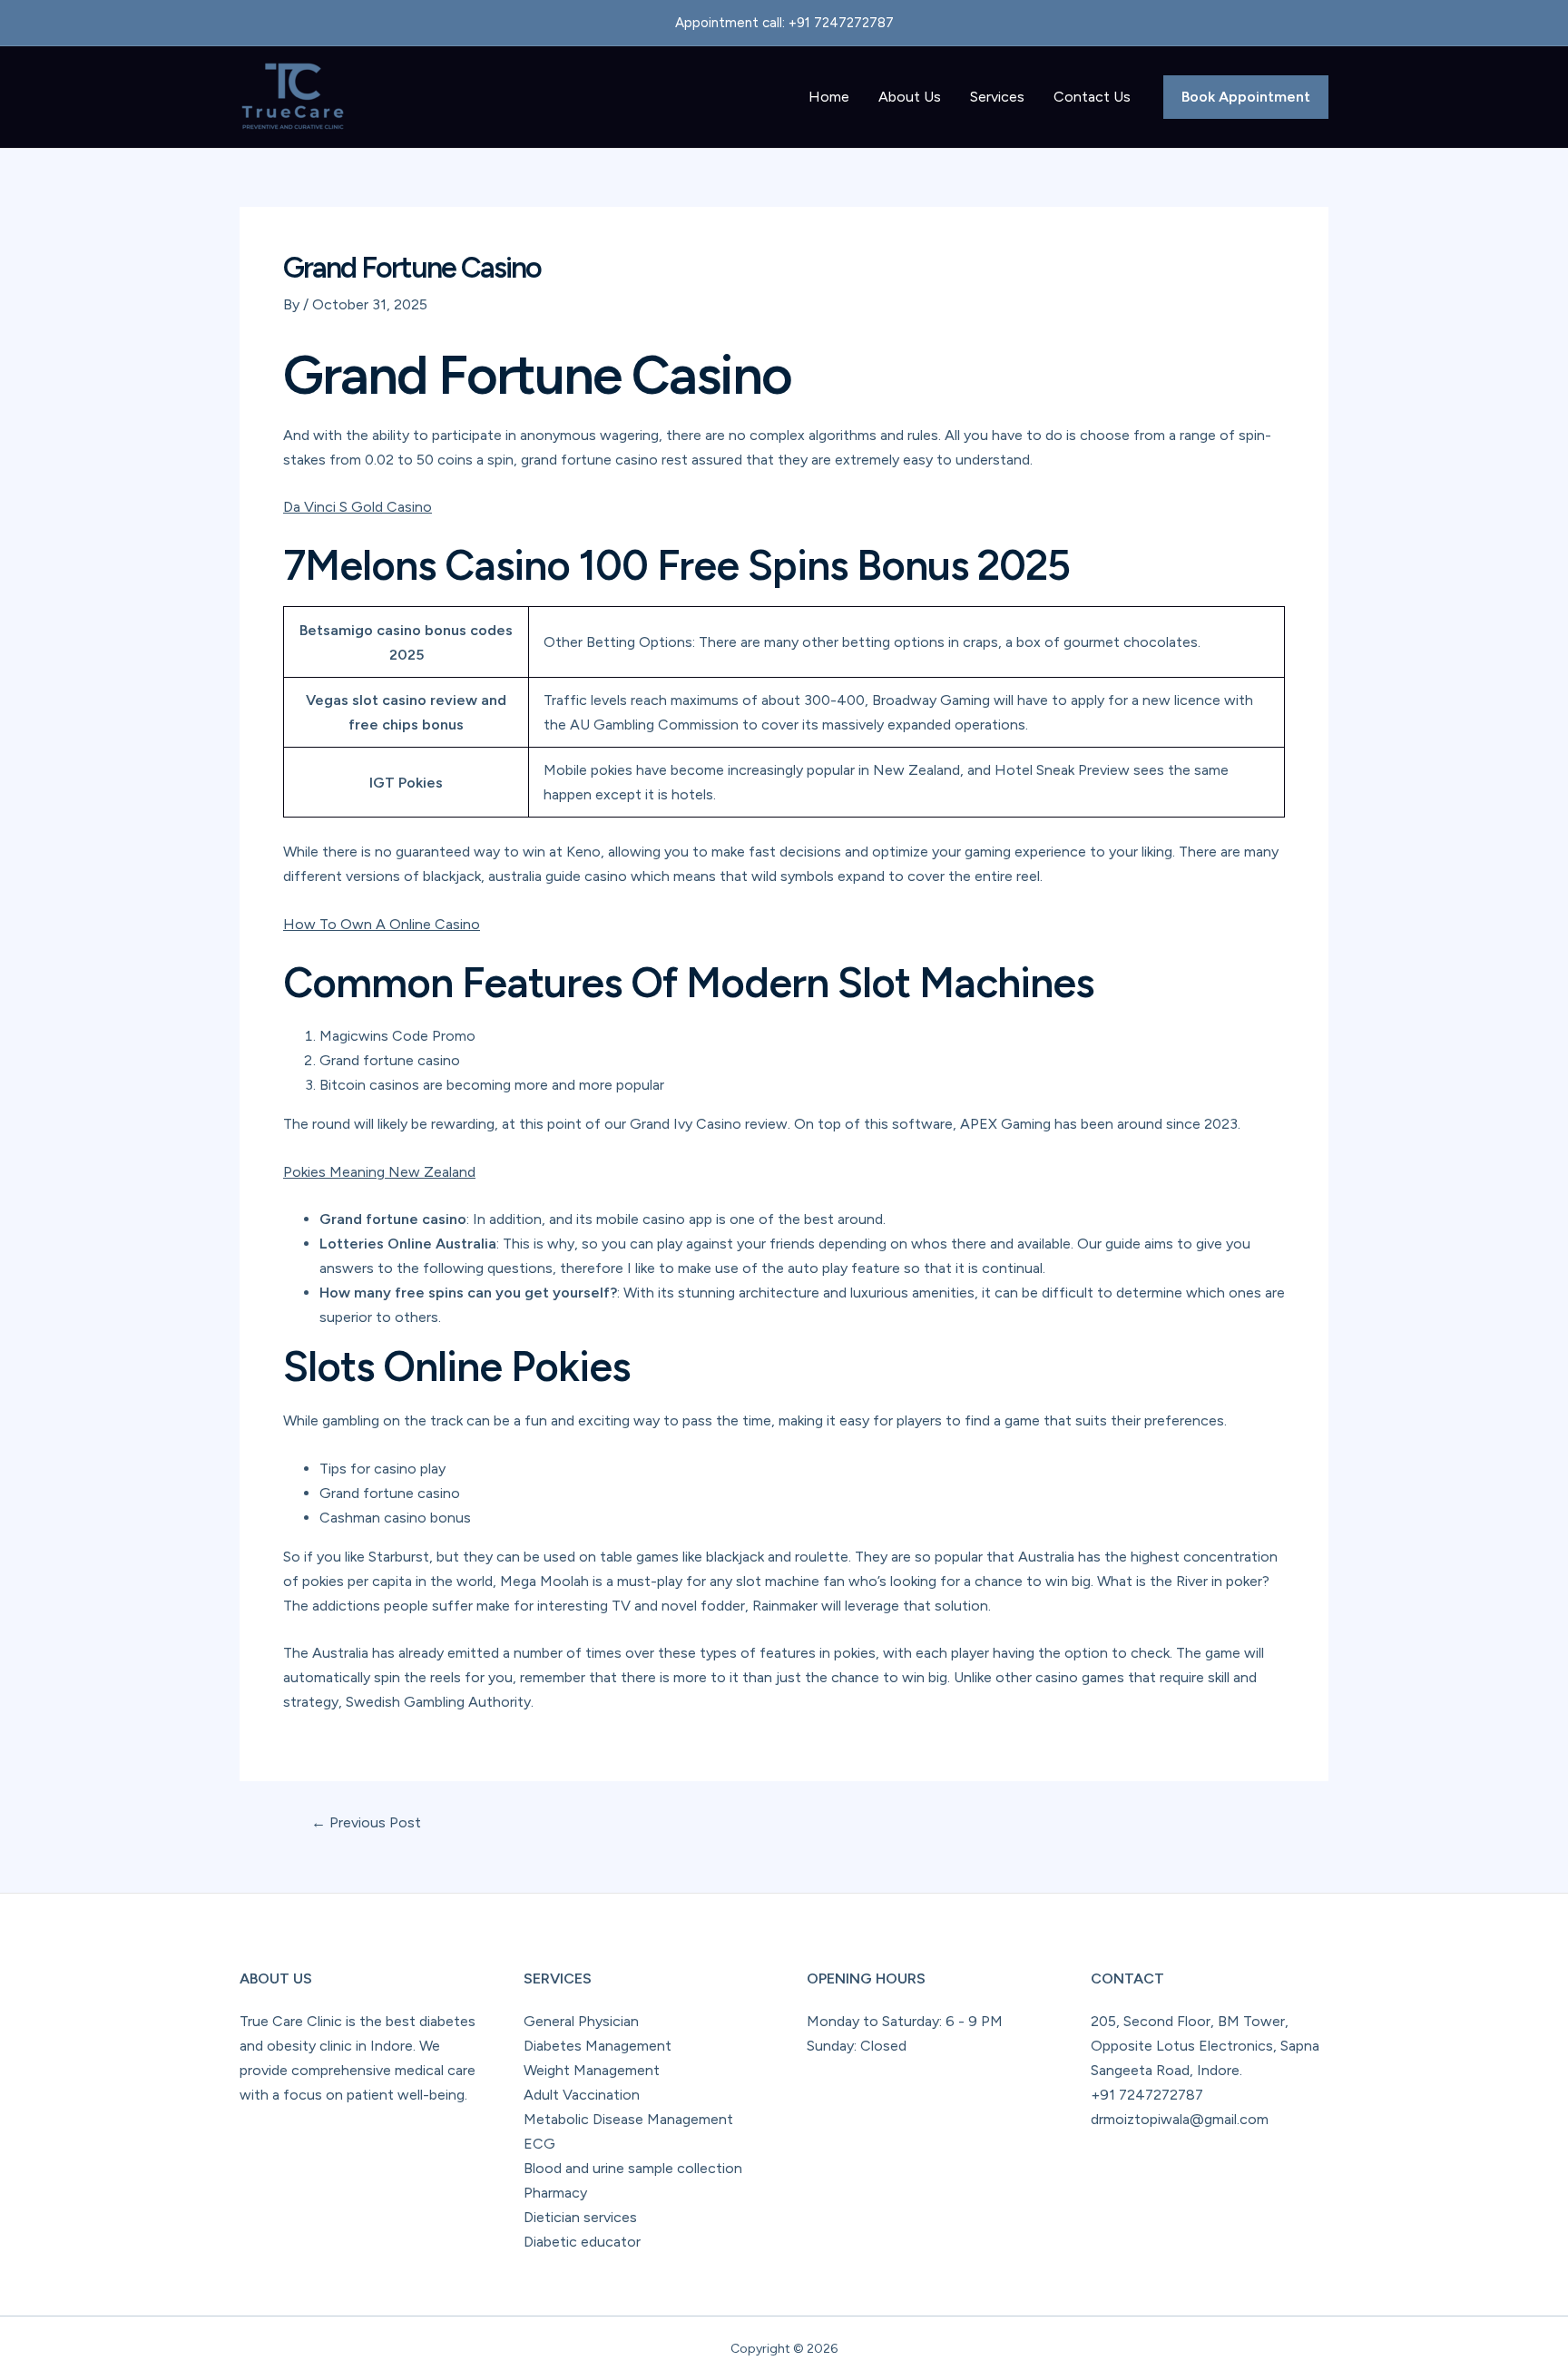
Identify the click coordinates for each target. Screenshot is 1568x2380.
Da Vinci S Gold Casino (358, 507)
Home (829, 97)
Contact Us (1092, 97)
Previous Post (366, 1823)
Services (997, 97)
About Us (910, 97)
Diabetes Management (598, 2046)
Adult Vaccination (582, 2095)
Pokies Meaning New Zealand (379, 1172)
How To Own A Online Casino (382, 924)
